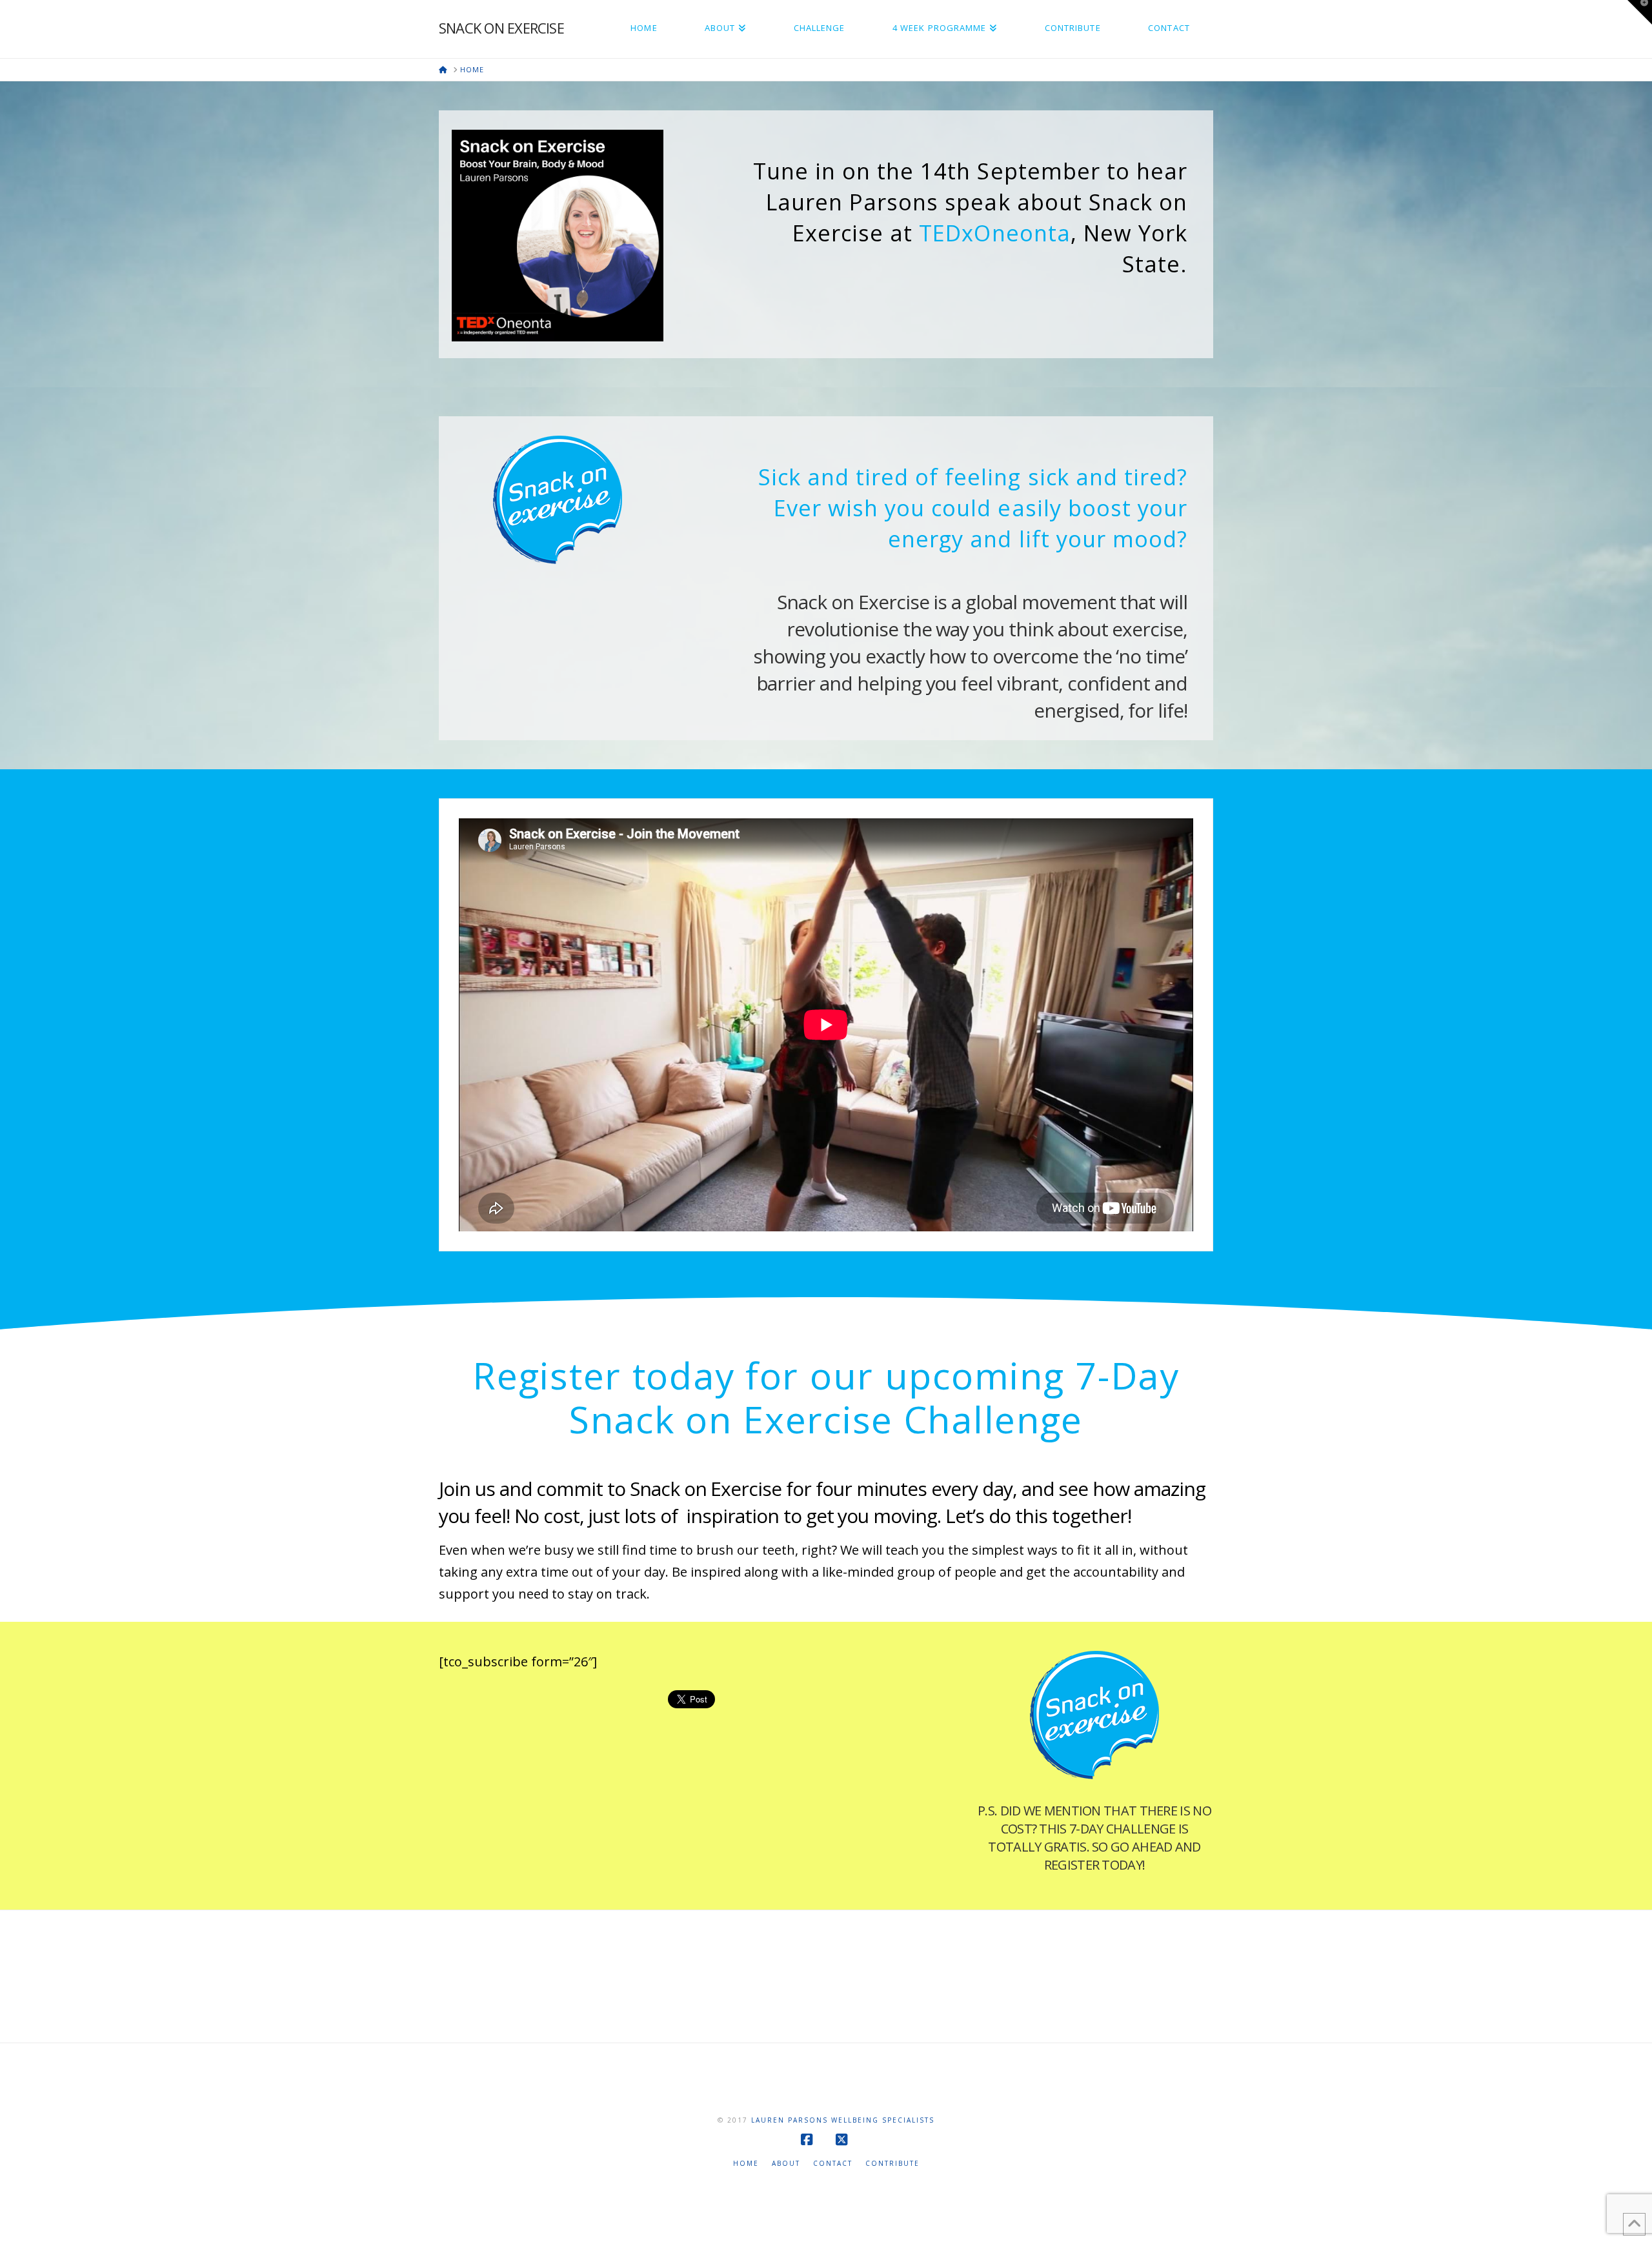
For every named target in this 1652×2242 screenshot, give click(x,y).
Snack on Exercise (501, 28)
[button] (1640, 12)
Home (746, 2164)
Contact (833, 2164)
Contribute (892, 2164)
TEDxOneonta (994, 233)
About (786, 2164)
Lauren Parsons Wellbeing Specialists (843, 2120)
